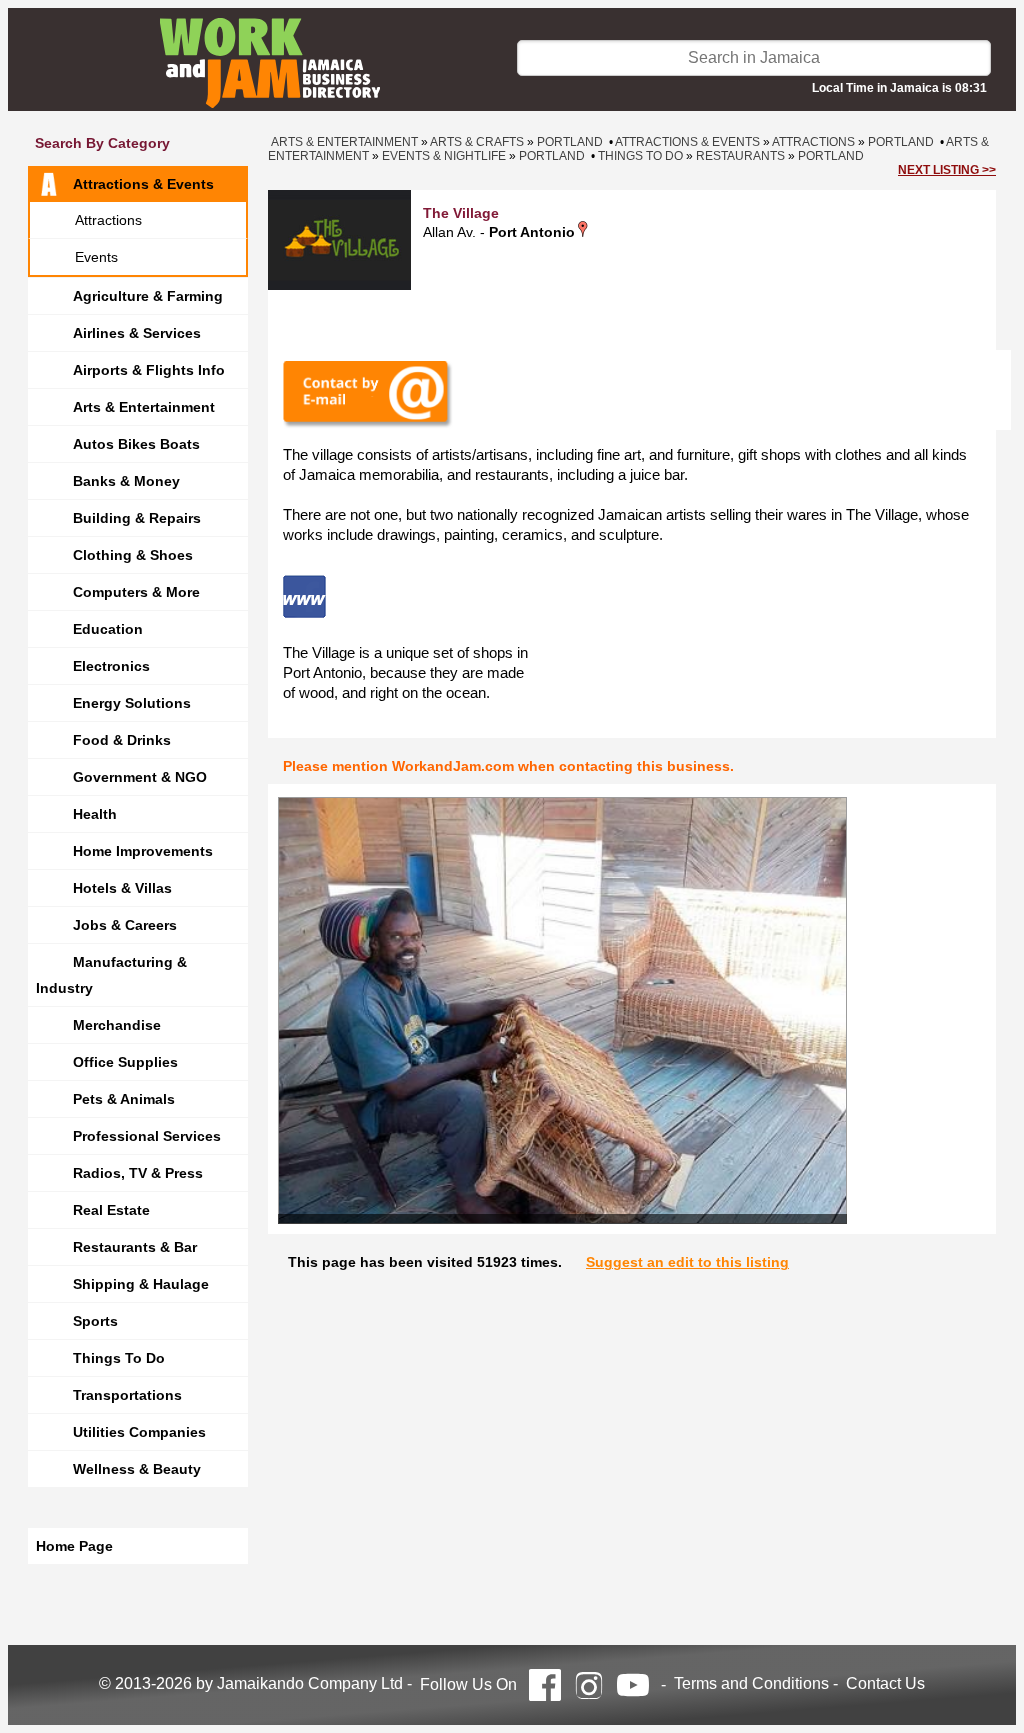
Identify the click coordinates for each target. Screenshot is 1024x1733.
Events (96, 257)
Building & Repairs (137, 518)
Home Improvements (143, 851)
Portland (570, 142)
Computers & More (136, 592)
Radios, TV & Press (138, 1173)
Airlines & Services (137, 333)
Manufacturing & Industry (111, 975)
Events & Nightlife (444, 156)
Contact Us (885, 1683)
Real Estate (111, 1210)
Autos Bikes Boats (136, 444)
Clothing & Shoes (133, 555)
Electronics (111, 666)
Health (95, 814)
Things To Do (119, 1358)
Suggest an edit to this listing (687, 1262)
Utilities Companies (139, 1432)
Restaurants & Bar (135, 1247)
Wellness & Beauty (137, 1469)
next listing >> (947, 170)
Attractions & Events (143, 184)
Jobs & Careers (125, 925)
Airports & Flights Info (149, 370)
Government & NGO (140, 777)
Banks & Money (126, 481)
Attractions (108, 220)
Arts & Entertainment (144, 407)
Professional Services (147, 1136)
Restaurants (740, 156)
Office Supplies (125, 1062)
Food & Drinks (122, 740)
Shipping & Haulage (141, 1284)
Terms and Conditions (751, 1683)
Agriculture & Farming (148, 296)
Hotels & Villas (122, 888)
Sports (95, 1321)
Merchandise (117, 1025)
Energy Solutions (132, 703)
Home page (74, 1546)
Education (108, 629)
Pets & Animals (124, 1099)
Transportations (127, 1395)
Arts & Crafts (477, 142)
